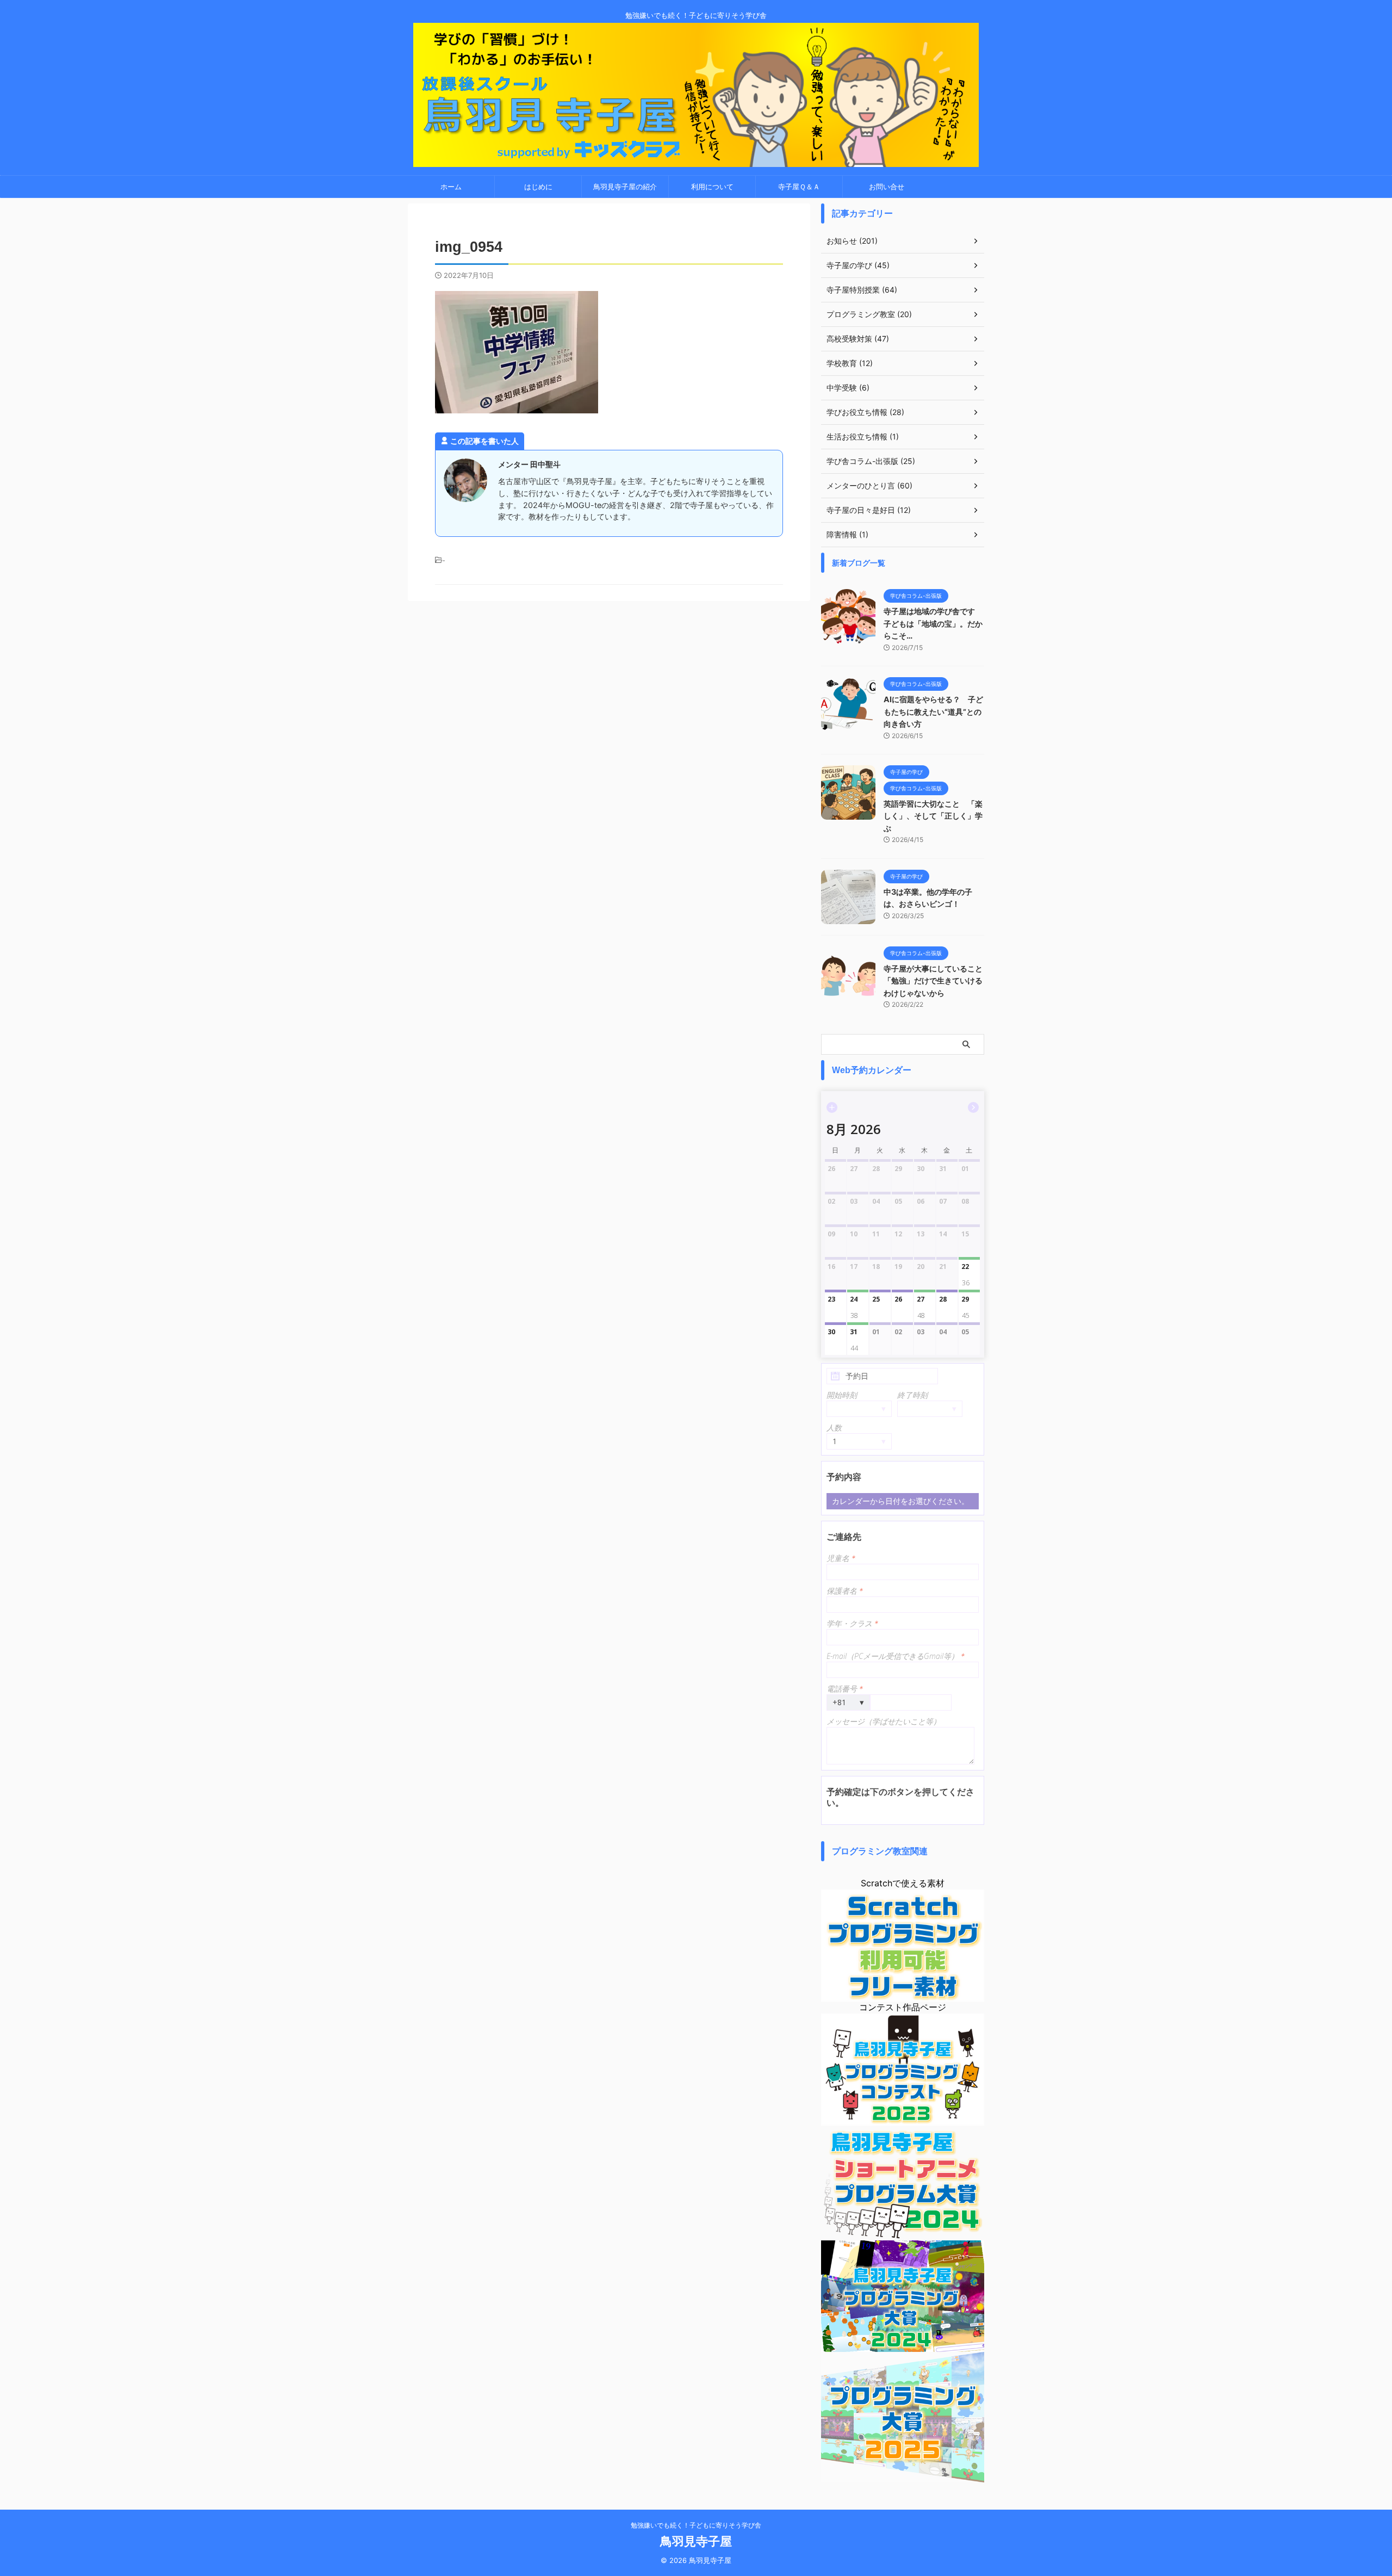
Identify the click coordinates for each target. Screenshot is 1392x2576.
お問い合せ (887, 187)
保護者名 (845, 1591)
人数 (834, 1428)
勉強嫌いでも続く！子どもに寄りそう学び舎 (696, 2525)
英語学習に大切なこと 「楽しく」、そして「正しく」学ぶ (933, 816)
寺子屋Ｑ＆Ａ (799, 187)
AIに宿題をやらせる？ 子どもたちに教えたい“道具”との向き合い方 (933, 711)
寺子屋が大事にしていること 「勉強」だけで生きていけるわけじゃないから (937, 981)
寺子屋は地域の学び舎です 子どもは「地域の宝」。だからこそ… (933, 623)
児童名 (841, 1558)
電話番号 (845, 1689)
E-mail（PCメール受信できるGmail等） (896, 1656)
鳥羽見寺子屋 (696, 2541)
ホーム (451, 187)
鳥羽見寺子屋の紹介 (625, 187)
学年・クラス (852, 1623)
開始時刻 (842, 1395)
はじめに (538, 187)
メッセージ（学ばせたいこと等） (884, 1721)
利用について (712, 187)
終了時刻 (912, 1395)
